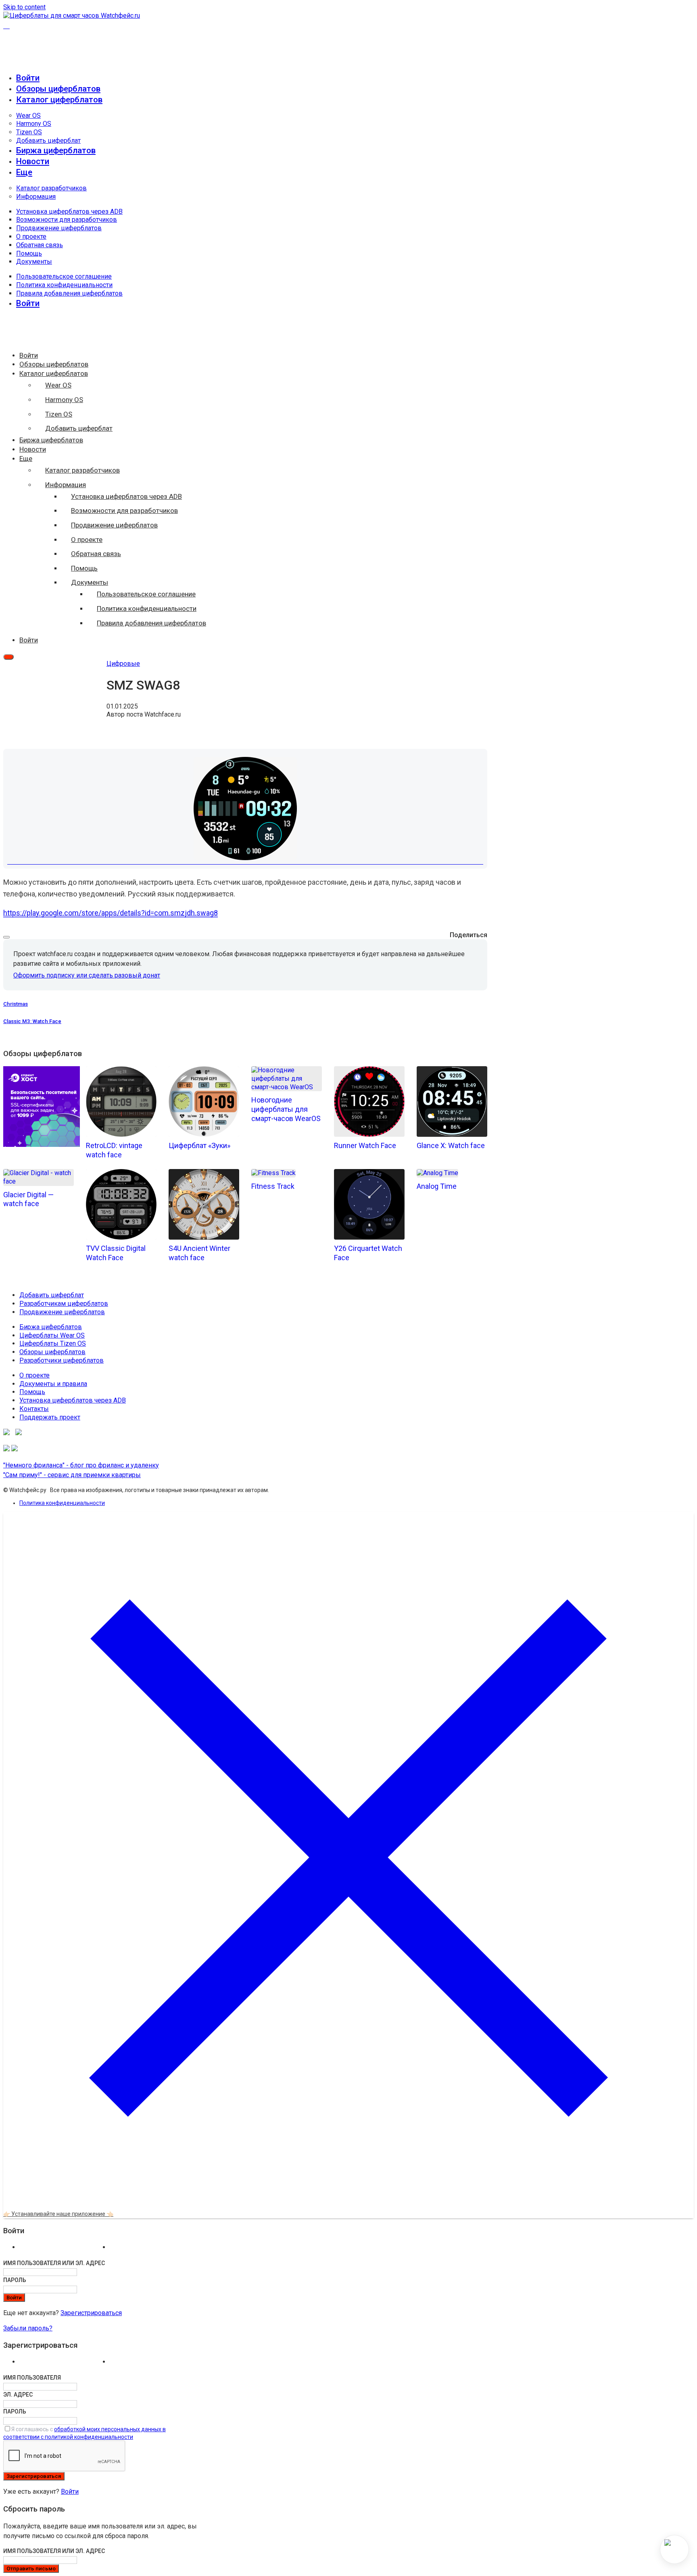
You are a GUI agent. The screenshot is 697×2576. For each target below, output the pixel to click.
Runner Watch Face (365, 1145)
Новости (33, 161)
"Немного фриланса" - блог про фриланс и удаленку (81, 1465)
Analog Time (437, 1186)
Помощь (29, 253)
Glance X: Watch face (451, 1145)
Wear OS (28, 116)
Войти (70, 2492)
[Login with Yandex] (153, 2249)
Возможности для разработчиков (67, 220)
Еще (24, 172)
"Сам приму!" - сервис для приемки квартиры (72, 1475)
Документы (34, 262)
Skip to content (24, 7)
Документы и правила (53, 1384)
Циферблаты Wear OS (52, 1335)
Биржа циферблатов (56, 150)
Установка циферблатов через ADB (69, 212)
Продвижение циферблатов (59, 228)
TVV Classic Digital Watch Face (116, 1253)
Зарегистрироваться (91, 2313)
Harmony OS (34, 124)
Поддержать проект (50, 1417)
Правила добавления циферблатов (69, 293)
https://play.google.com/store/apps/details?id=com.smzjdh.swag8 (111, 913)
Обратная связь (40, 245)
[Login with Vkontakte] (63, 2249)
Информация (36, 197)
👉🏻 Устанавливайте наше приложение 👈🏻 (58, 2214)
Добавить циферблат (48, 141)
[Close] (348, 2201)
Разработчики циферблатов (62, 1360)
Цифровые (123, 664)
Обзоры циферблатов (58, 89)
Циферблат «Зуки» (199, 1145)
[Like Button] (6, 937)
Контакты (34, 1409)
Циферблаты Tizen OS (53, 1343)
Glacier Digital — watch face (28, 1199)
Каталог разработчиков (51, 188)
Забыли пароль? (28, 2328)
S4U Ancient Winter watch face (199, 1253)
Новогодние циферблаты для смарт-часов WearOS (286, 1109)
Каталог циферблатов (59, 100)
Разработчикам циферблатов (64, 1304)
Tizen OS (29, 132)
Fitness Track (273, 1186)
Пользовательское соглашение (64, 276)
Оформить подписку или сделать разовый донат (87, 975)
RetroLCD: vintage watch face (114, 1150)
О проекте (31, 237)
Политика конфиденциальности (64, 285)
